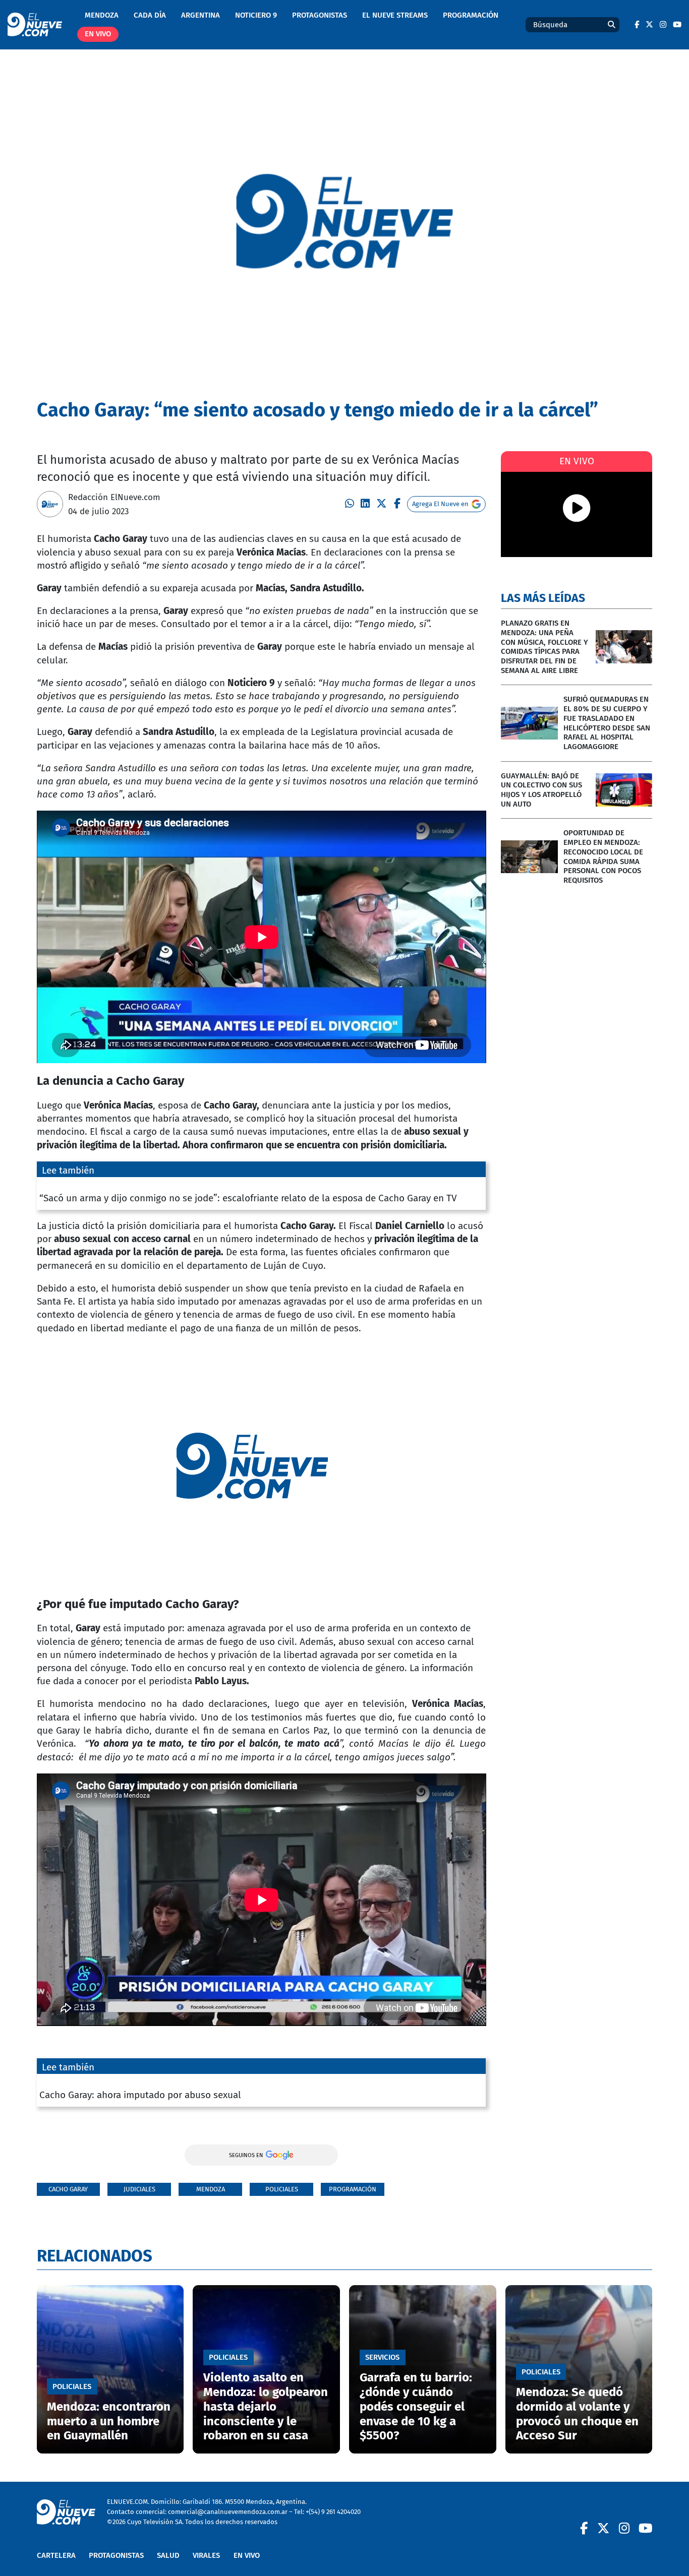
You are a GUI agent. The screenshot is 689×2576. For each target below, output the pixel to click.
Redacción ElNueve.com (114, 497)
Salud (168, 2555)
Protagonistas (320, 15)
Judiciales (139, 2189)
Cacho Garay (68, 2189)
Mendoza (102, 15)
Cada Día (150, 15)
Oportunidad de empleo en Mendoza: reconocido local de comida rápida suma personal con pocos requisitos (603, 856)
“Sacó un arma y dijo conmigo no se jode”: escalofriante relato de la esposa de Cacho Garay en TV (248, 1198)
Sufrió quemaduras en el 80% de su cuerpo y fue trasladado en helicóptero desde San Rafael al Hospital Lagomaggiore (607, 723)
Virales (206, 2555)
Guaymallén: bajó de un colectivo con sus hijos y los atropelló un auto (541, 790)
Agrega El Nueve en (440, 504)
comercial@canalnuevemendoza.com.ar (228, 2512)
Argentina (200, 15)
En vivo (98, 34)
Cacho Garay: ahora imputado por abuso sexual (140, 2095)
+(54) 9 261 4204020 (333, 2512)
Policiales (282, 2189)
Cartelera (56, 2555)
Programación (471, 15)
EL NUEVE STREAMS (395, 15)
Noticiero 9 (256, 15)
